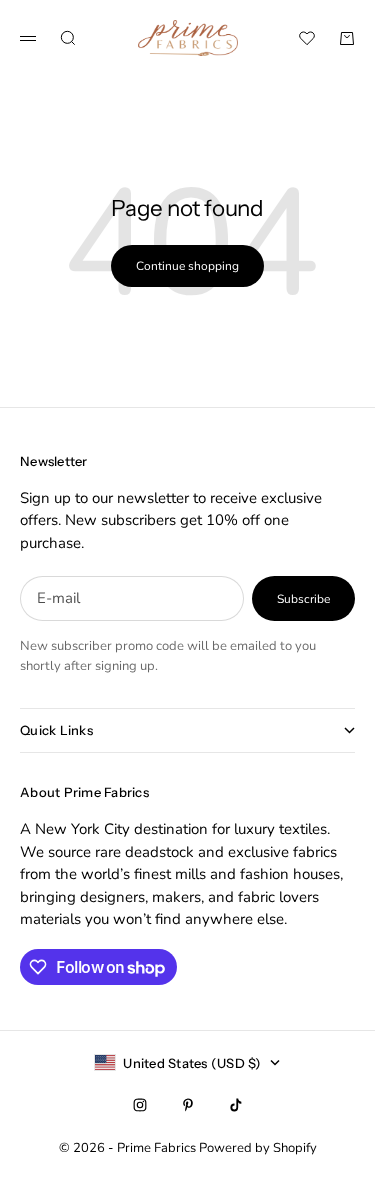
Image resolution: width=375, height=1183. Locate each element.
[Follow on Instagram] (140, 1105)
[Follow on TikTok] (236, 1105)
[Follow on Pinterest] (188, 1105)
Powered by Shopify (258, 1148)
